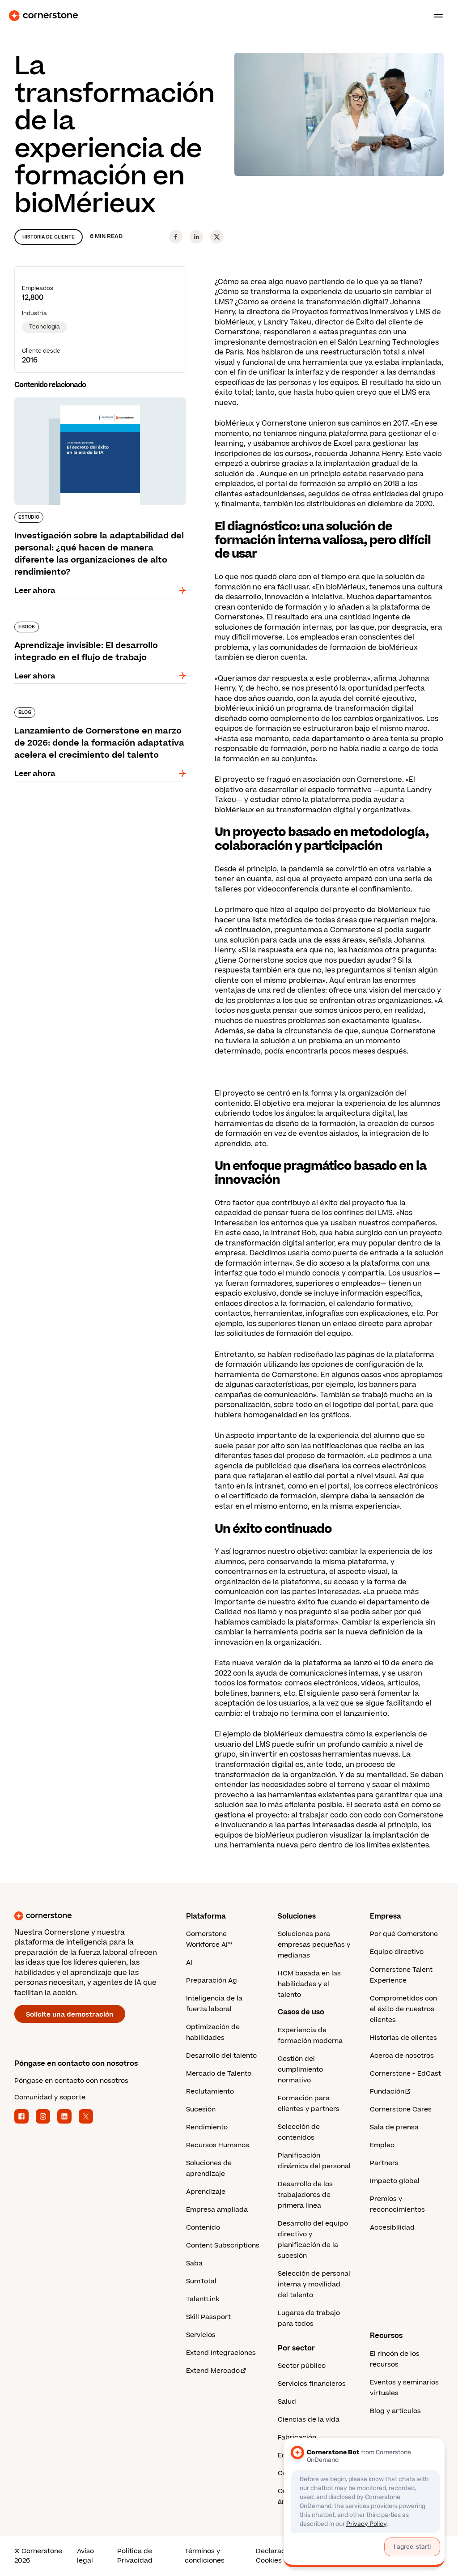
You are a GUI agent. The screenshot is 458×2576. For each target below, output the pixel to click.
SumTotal (201, 2281)
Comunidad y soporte (50, 2097)
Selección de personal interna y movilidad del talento (314, 2284)
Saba (194, 2263)
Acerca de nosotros (402, 2056)
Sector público (302, 2366)
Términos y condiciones (205, 2556)
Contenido (203, 2228)
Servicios (201, 2335)
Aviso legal (85, 2556)
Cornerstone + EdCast (405, 2074)
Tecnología (45, 327)
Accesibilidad (392, 2228)
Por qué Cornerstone (404, 1934)
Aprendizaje (206, 2192)
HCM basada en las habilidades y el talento (309, 1984)
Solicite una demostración (70, 2015)
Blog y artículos (395, 2411)
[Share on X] (217, 237)
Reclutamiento (210, 2092)
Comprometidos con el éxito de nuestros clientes (403, 2009)
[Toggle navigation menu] (435, 16)
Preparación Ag (212, 1981)
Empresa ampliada (217, 2210)
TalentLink (203, 2299)
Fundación (387, 2092)
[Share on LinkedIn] (196, 237)
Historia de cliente (49, 237)
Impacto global (395, 2181)
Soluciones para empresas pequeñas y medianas (314, 1945)
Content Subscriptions (223, 2245)
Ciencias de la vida (309, 2420)
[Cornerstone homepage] (100, 1916)
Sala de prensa (394, 2127)
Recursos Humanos (218, 2145)
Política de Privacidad (135, 2556)
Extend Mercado (213, 2371)
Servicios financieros (312, 2384)
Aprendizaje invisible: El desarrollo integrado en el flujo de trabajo (96, 625)
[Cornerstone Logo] (43, 16)
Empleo (382, 2145)
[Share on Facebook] (176, 237)
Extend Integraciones (221, 2353)
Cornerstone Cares (401, 2109)
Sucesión (201, 2109)
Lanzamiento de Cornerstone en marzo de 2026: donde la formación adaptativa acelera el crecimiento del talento (97, 716)
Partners (384, 2163)
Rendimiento (207, 2127)
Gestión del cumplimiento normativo (300, 2070)
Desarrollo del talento (221, 2056)
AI (189, 1963)
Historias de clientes (403, 2038)
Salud (287, 2402)
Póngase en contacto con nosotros (71, 2081)
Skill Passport (208, 2317)
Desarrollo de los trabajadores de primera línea (305, 2195)
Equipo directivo (397, 1952)
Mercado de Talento (219, 2074)
